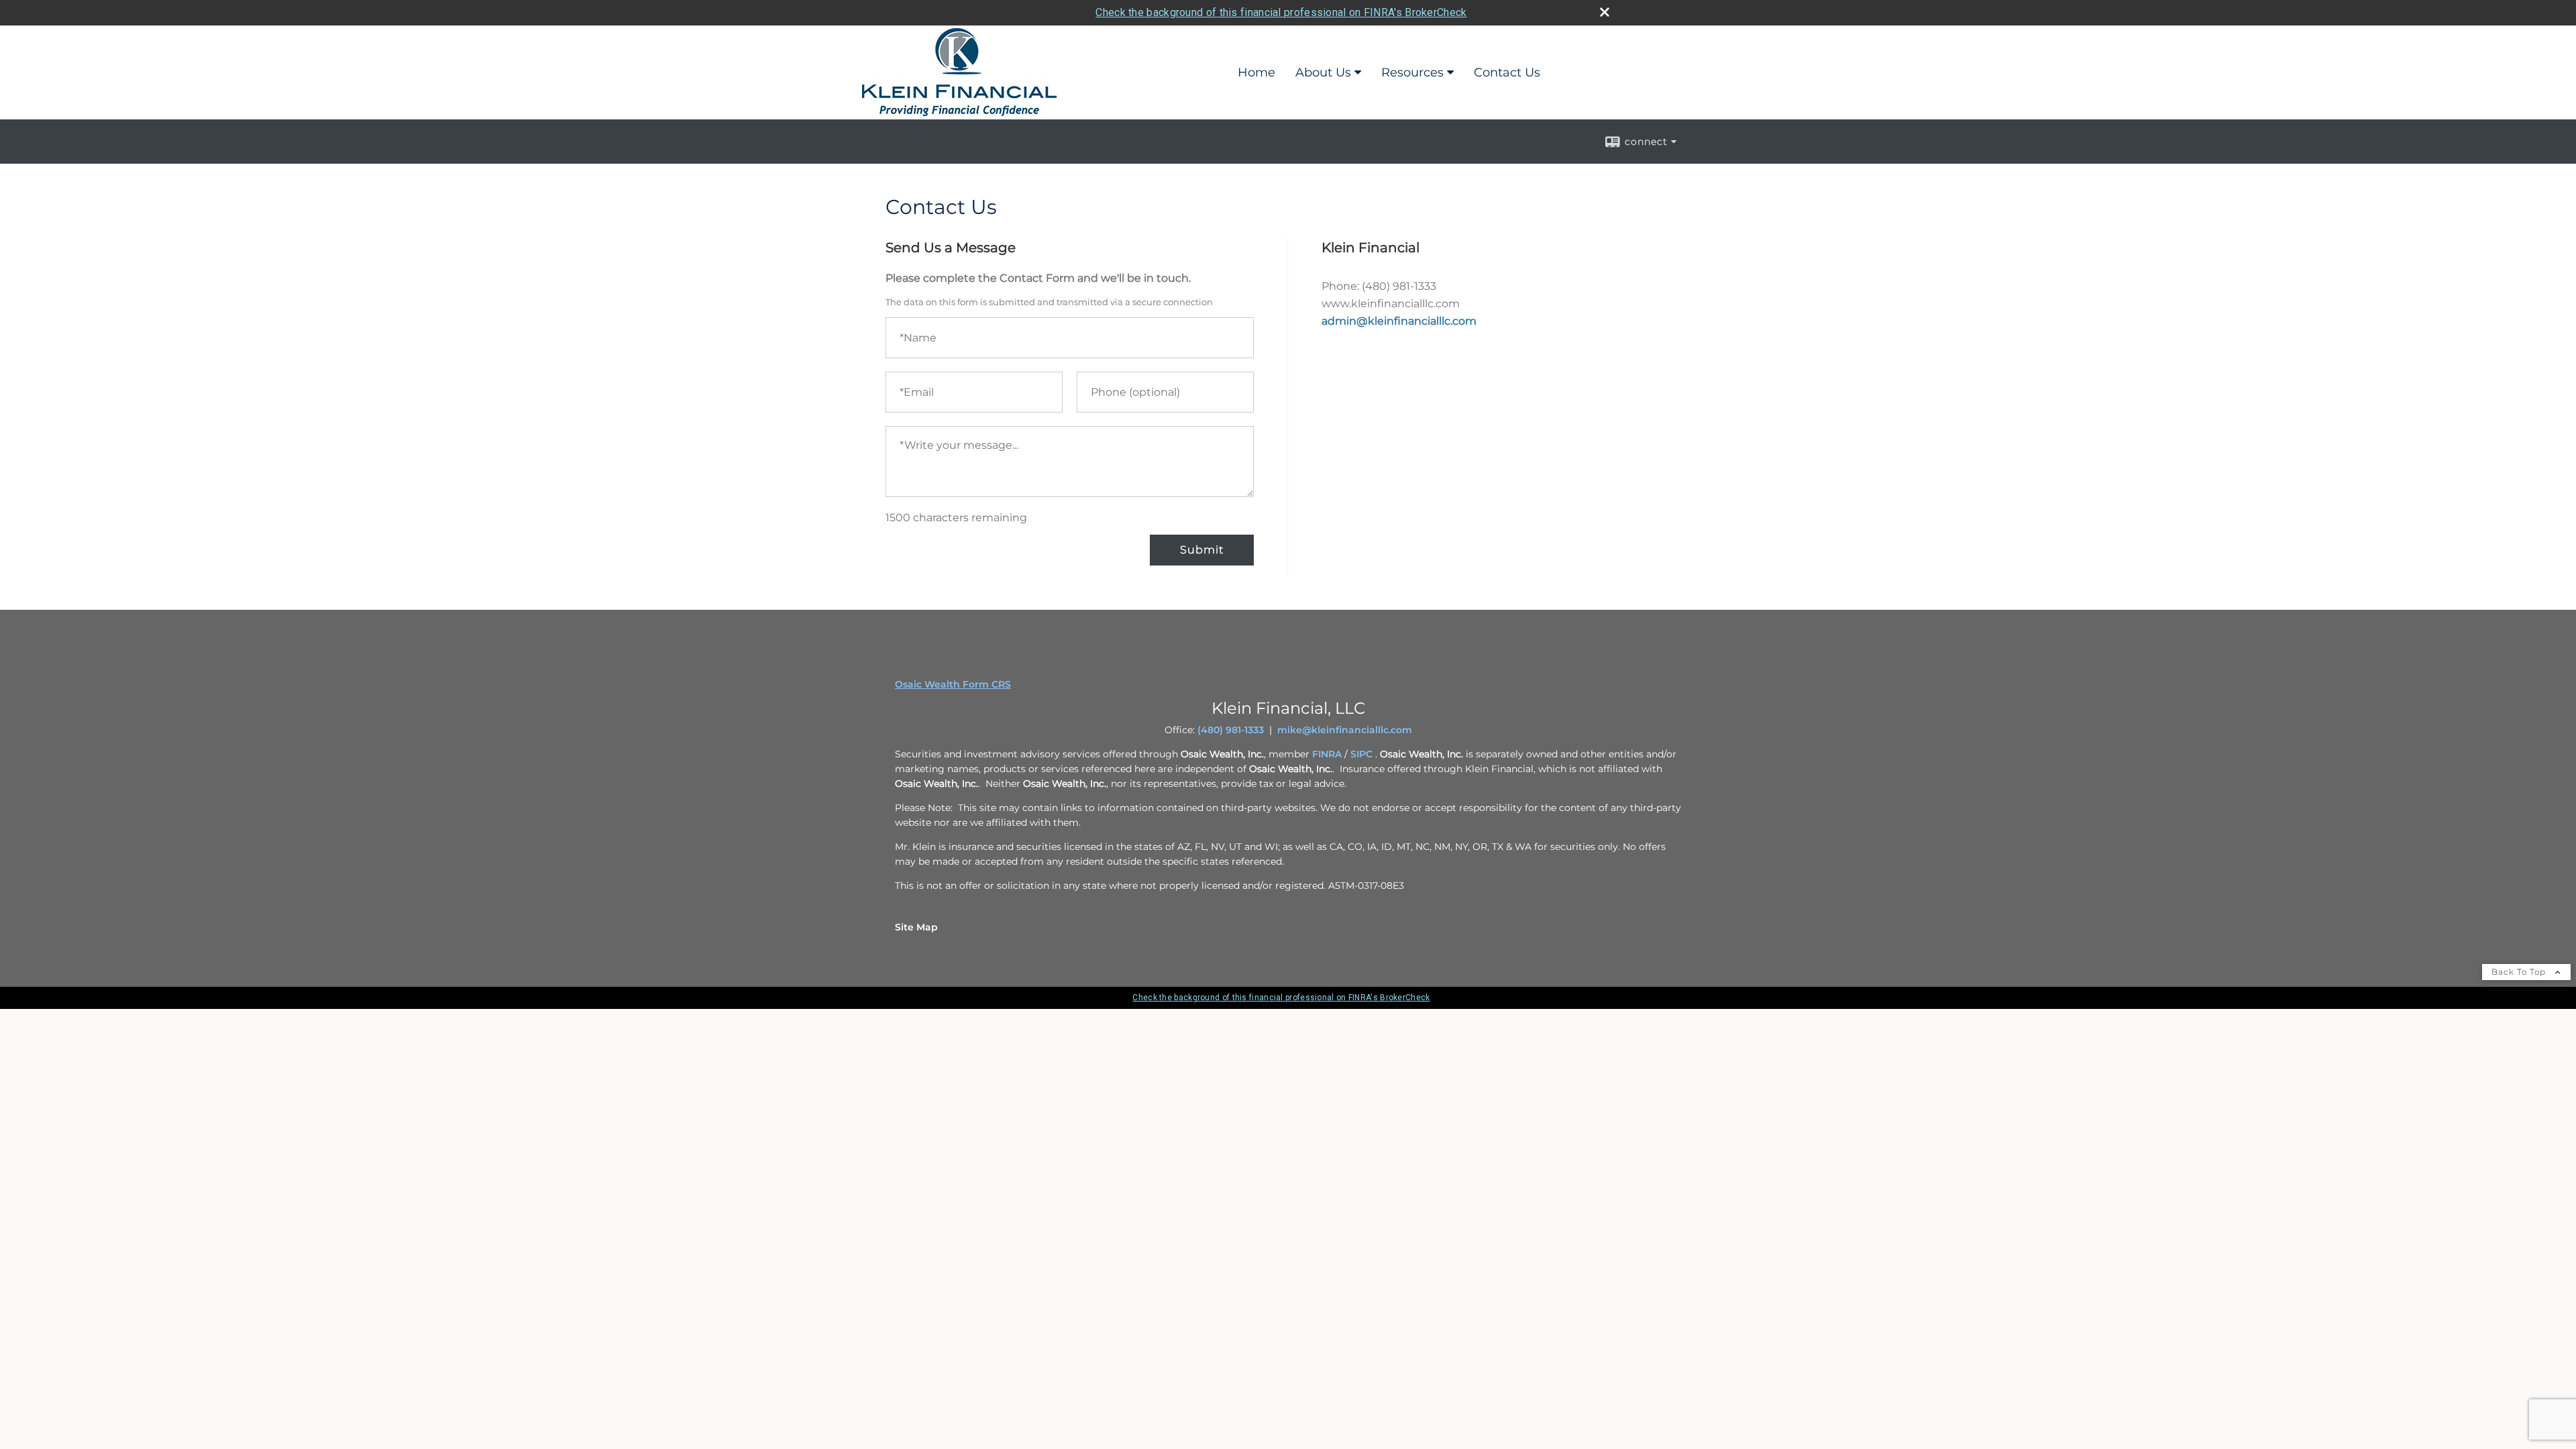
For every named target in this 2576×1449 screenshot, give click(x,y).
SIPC (1361, 754)
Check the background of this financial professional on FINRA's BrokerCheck (1281, 12)
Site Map (916, 927)
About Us (1323, 72)
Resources (1412, 72)
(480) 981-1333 (1231, 730)
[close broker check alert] (1605, 12)
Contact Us (1507, 72)
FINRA (1327, 754)
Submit (1202, 550)
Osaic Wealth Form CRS (953, 684)
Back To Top (2520, 972)
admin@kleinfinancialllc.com (1399, 321)
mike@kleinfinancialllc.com (1345, 730)
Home (1256, 72)
